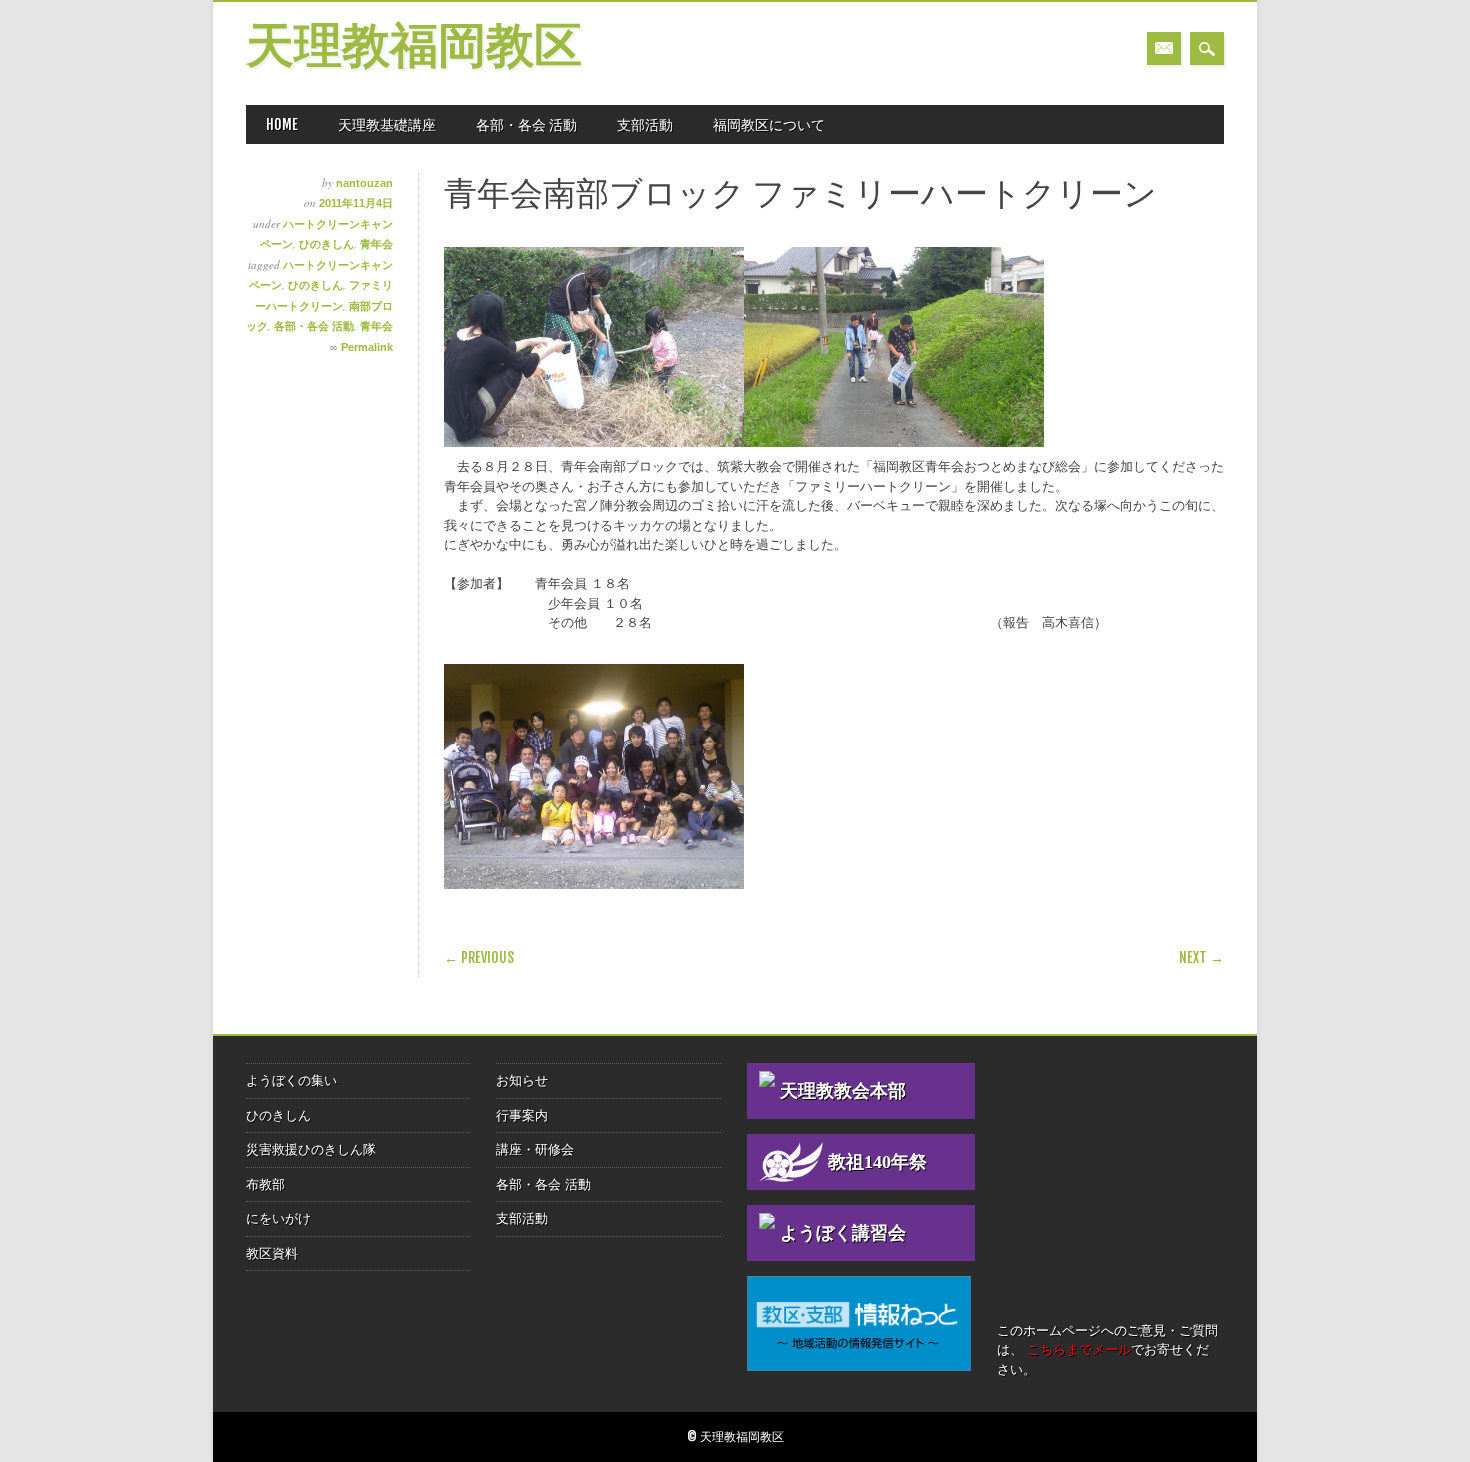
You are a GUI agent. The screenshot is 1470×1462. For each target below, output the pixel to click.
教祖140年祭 (877, 1162)
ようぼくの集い (291, 1080)
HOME (282, 124)
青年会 (376, 244)
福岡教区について (769, 124)
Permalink (367, 347)
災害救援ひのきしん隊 (311, 1149)
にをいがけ (278, 1218)
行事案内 (522, 1115)
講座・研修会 (535, 1149)
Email (1164, 48)
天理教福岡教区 (414, 48)
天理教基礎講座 (387, 124)
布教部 (265, 1184)
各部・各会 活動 (526, 124)
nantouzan (364, 183)
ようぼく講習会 (843, 1233)
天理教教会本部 (843, 1091)
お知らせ (522, 1080)
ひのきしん (326, 244)
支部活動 (645, 124)
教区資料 (272, 1253)
